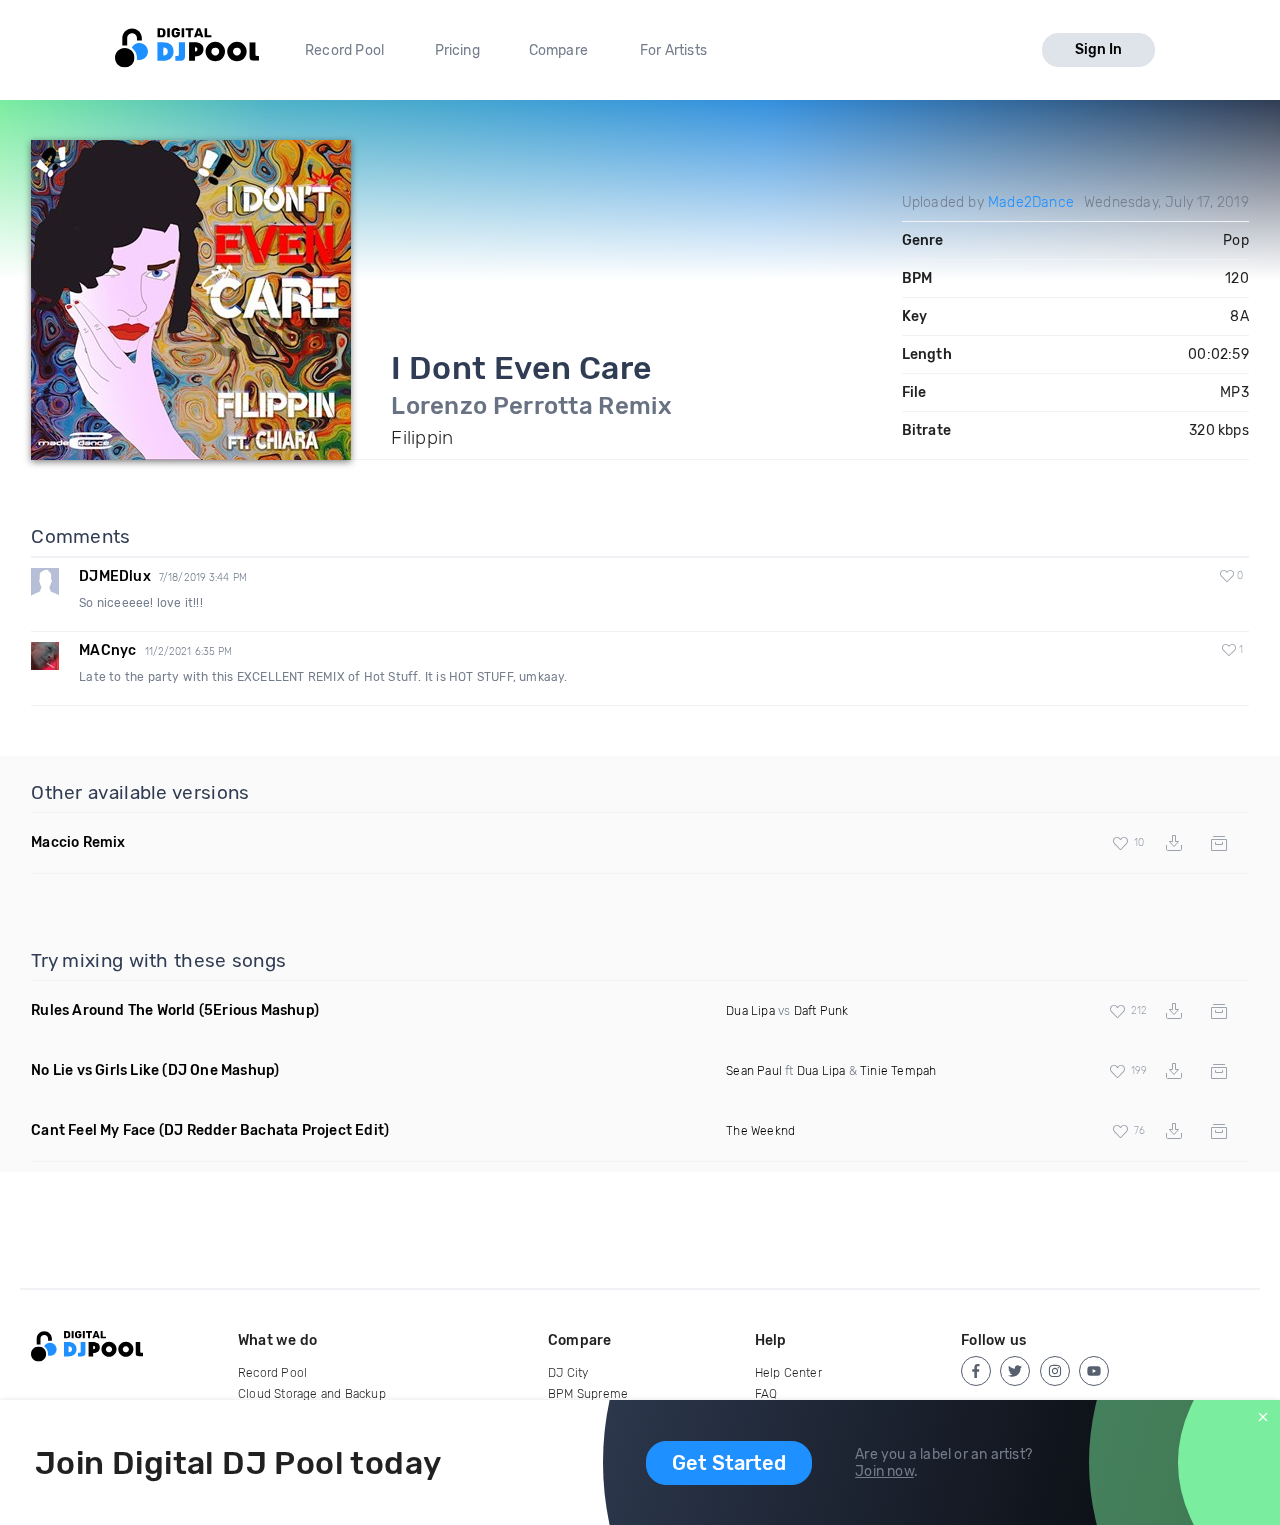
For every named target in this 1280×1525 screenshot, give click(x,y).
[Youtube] (1094, 1371)
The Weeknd (760, 1131)
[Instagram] (1055, 1371)
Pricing (457, 50)
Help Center (788, 1373)
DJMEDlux (115, 576)
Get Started (729, 1463)
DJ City (568, 1373)
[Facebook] (976, 1371)
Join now (884, 1471)
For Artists (673, 50)
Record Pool (344, 50)
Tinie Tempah (898, 1071)
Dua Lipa (750, 1011)
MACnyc (107, 650)
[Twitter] (1015, 1371)
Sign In (1098, 49)
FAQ (766, 1394)
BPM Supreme (588, 1394)
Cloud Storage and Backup (312, 1394)
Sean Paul (754, 1071)
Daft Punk (821, 1011)
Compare (558, 50)
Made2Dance (1031, 202)
